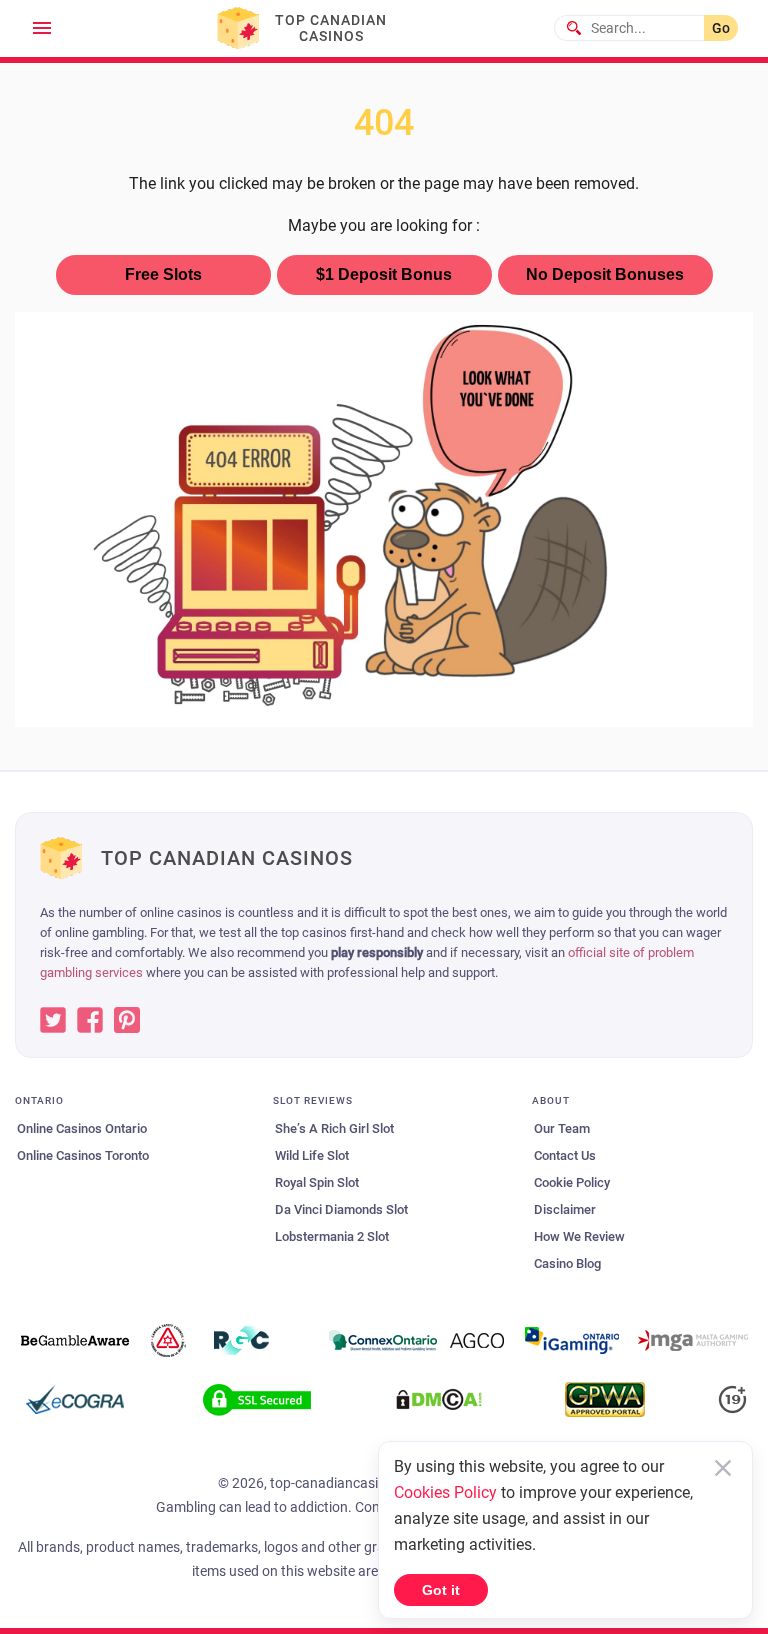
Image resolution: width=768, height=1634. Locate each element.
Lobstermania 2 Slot (332, 1236)
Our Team (562, 1128)
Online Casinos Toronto (83, 1155)
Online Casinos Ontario (82, 1128)
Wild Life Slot (312, 1155)
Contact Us (565, 1155)
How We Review (579, 1236)
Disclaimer (565, 1209)
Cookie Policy (572, 1182)
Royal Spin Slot (317, 1182)
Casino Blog (567, 1263)
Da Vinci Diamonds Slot (341, 1209)
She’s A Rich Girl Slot (334, 1128)
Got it (441, 1590)
